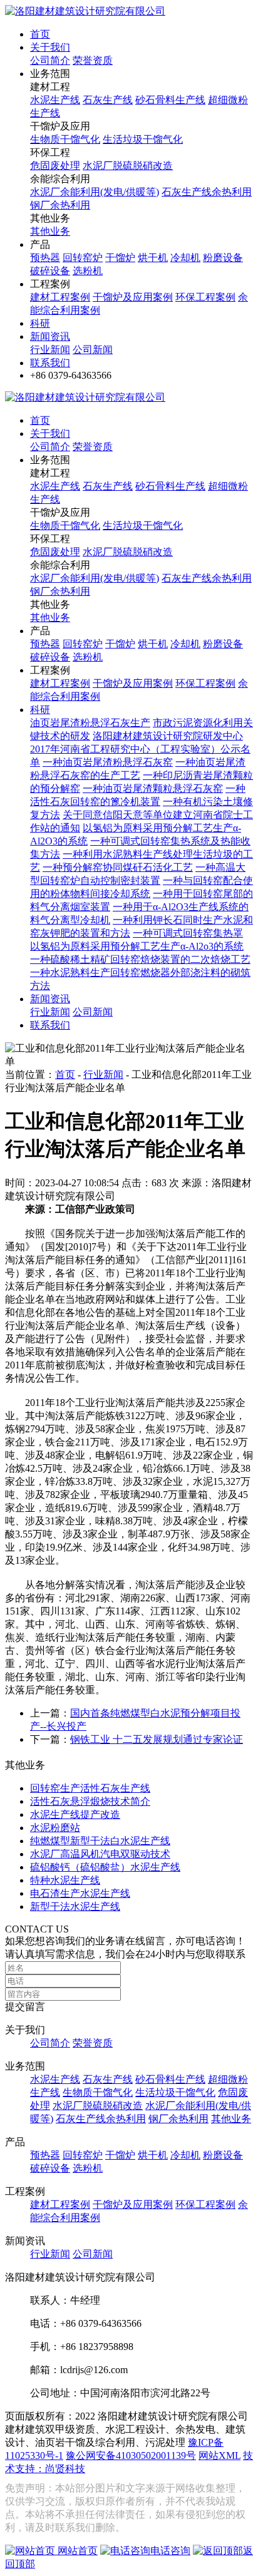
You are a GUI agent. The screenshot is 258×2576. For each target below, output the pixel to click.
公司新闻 (93, 350)
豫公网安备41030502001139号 (131, 2455)
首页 (40, 34)
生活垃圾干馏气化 (143, 139)
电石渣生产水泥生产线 (80, 1893)
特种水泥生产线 (65, 1880)
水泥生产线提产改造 (75, 1814)
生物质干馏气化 (65, 139)
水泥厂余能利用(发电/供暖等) (95, 192)
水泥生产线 (55, 100)
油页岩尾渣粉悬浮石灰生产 (90, 723)
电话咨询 (170, 2551)
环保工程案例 (205, 297)
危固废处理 (55, 166)
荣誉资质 (93, 60)
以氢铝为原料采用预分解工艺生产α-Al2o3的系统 (137, 946)
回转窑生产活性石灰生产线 (90, 1788)
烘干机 (153, 258)
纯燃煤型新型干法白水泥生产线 (100, 1841)
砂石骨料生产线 (170, 100)
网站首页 (76, 2551)
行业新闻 (50, 350)
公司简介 (50, 60)
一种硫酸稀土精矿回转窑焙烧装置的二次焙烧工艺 (140, 959)
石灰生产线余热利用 (207, 192)
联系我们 (50, 363)
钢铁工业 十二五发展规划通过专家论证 (157, 1739)
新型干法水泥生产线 (75, 1906)
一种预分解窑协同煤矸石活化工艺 (118, 867)
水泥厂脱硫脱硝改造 (128, 166)
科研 (40, 323)
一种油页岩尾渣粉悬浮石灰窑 (108, 762)
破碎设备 (50, 271)
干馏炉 (120, 258)
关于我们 (50, 47)
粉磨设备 (223, 258)
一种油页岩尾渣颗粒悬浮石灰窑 (153, 788)
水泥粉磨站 (55, 1828)
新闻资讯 (50, 336)
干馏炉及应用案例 (133, 297)
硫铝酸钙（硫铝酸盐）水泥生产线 (105, 1867)
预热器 (45, 258)
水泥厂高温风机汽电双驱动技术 (100, 1854)
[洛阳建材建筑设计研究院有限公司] (85, 11)
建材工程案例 (60, 297)
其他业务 (50, 231)
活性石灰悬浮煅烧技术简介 (90, 1801)
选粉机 (88, 271)
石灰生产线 (108, 100)
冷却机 (185, 258)
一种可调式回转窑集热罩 (188, 933)
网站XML (219, 2455)
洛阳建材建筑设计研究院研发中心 (168, 736)
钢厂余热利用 (60, 205)
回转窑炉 (83, 258)
